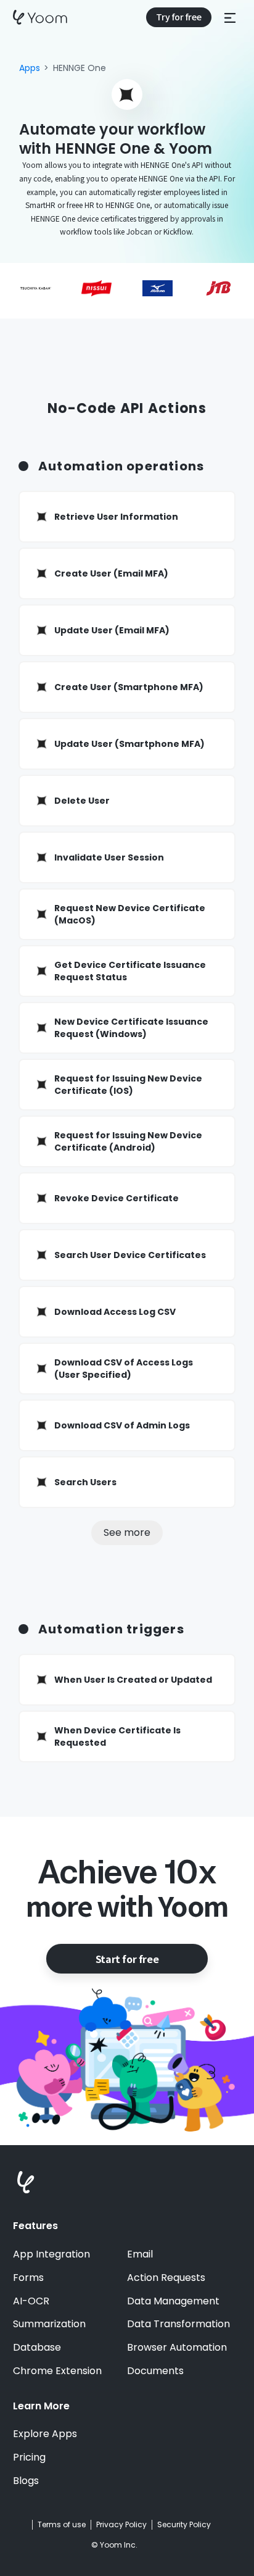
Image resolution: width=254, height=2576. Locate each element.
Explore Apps (45, 2434)
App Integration (51, 2254)
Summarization (49, 2324)
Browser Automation (177, 2348)
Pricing (29, 2457)
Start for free (127, 1959)
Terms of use (62, 2525)
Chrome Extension (57, 2371)
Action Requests (166, 2278)
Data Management (173, 2301)
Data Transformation (178, 2324)
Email (140, 2254)
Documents (155, 2371)
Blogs (26, 2481)
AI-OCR (31, 2301)
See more (127, 1532)
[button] (230, 17)
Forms (28, 2278)
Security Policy (184, 2525)
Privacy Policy (121, 2525)
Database (37, 2348)
